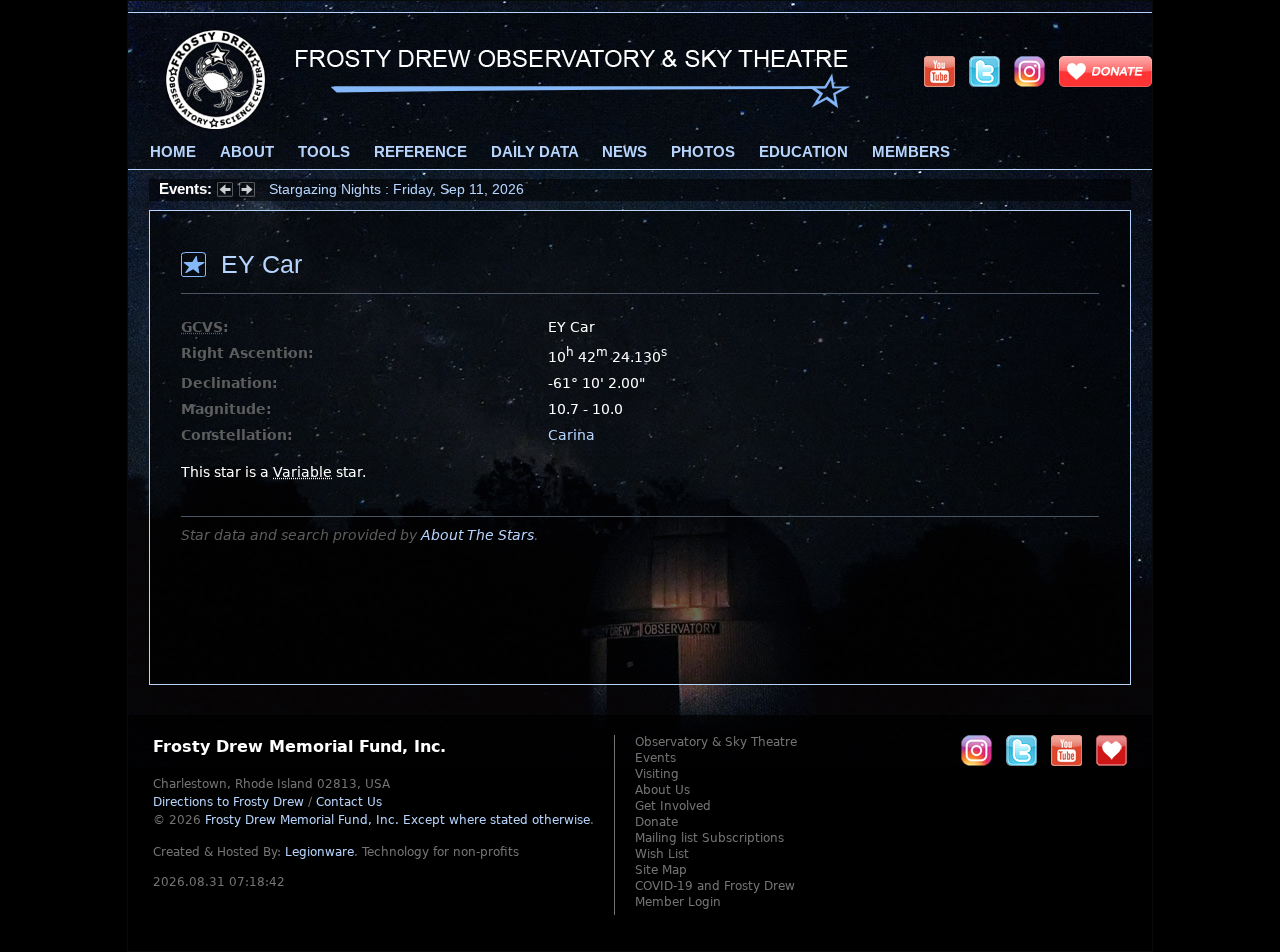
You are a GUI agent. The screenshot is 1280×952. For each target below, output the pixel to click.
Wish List (662, 854)
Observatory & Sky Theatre (716, 742)
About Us (662, 790)
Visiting (657, 774)
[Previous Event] (225, 192)
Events (655, 758)
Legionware (319, 852)
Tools (324, 152)
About (247, 152)
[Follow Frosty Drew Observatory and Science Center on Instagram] (1029, 71)
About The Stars (477, 535)
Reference (420, 152)
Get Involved (673, 806)
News (624, 152)
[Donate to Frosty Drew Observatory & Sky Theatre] (1111, 750)
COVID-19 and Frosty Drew (715, 886)
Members (911, 152)
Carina (571, 435)
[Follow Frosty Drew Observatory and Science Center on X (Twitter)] (984, 71)
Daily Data (534, 152)
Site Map (661, 870)
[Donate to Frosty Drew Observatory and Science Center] (1105, 71)
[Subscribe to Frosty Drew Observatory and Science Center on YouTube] (939, 71)
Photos (703, 152)
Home (173, 152)
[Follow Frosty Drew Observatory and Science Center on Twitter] (1021, 750)
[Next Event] (247, 192)
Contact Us (349, 802)
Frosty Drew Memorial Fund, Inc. (397, 820)
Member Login (678, 902)
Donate (656, 822)
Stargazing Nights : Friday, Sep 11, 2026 (396, 189)
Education (803, 152)
